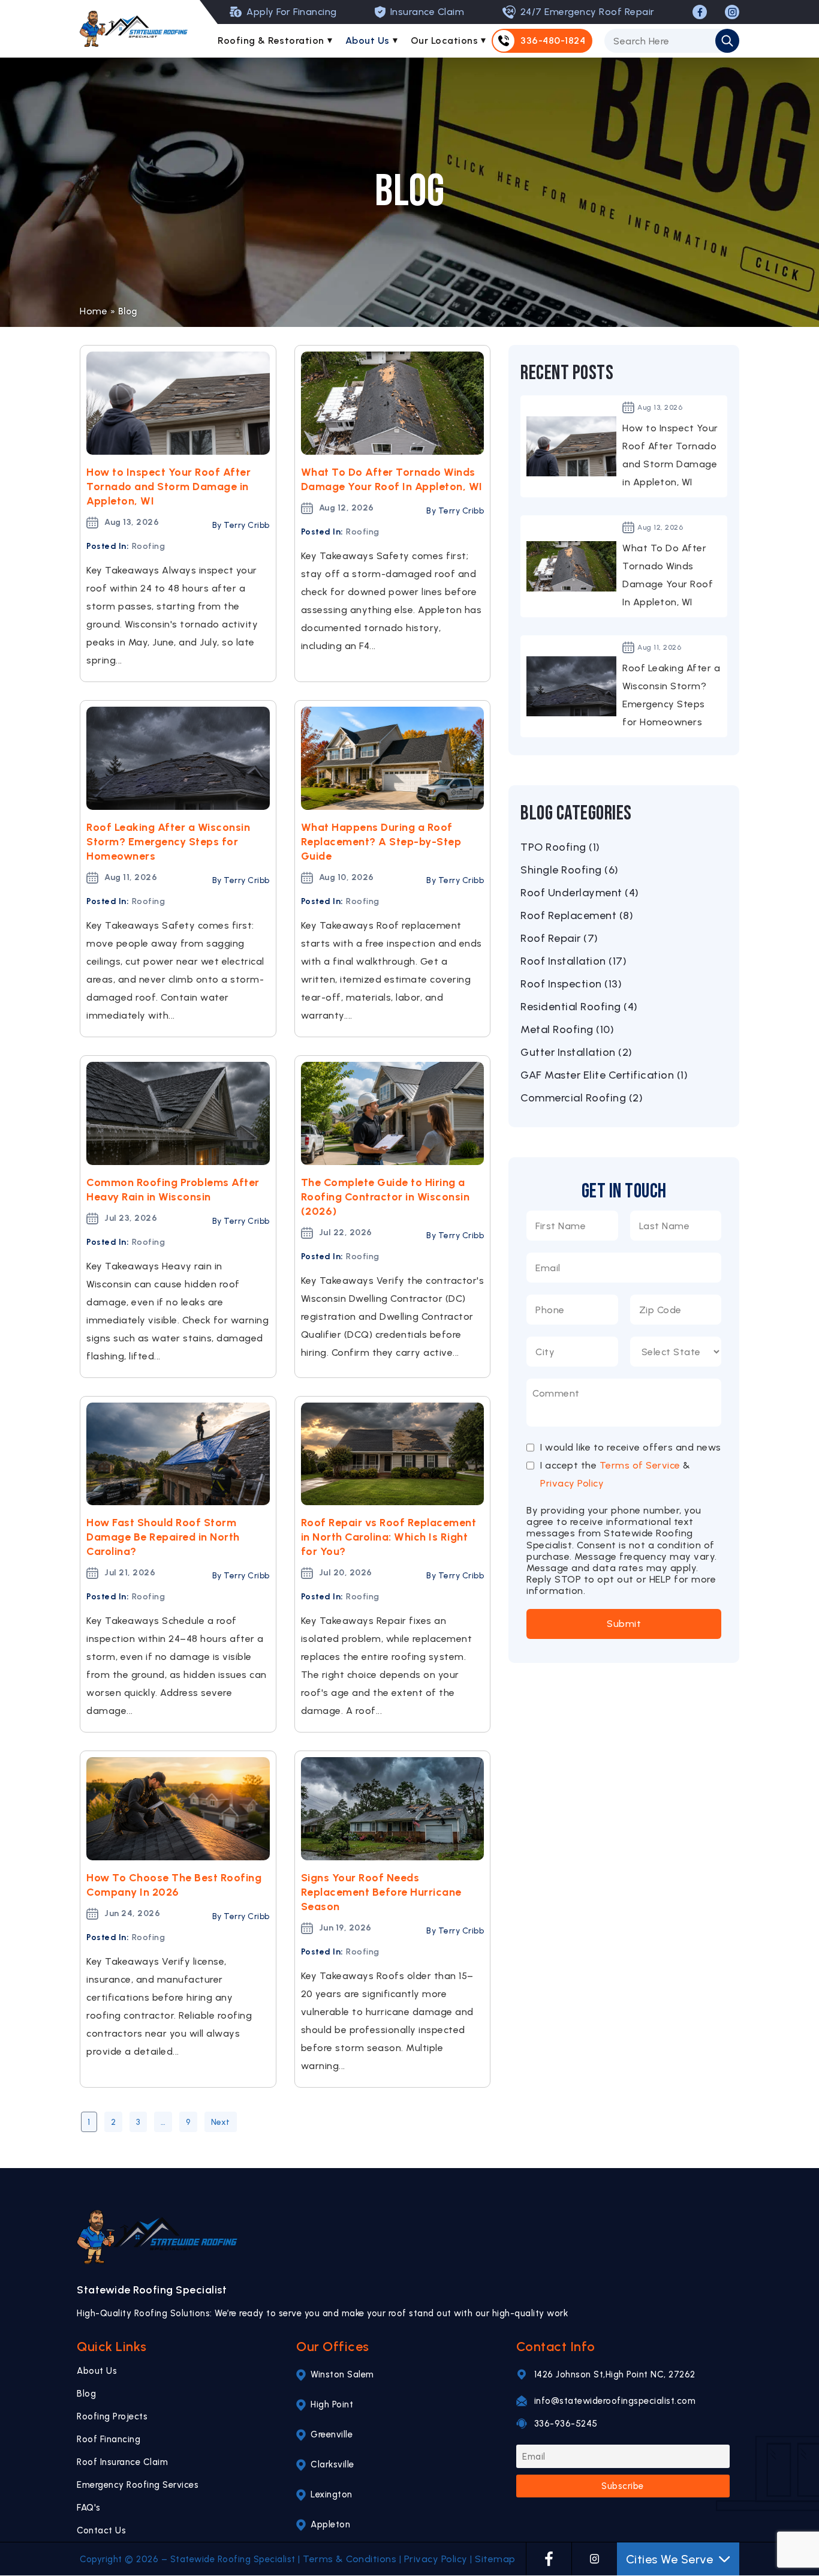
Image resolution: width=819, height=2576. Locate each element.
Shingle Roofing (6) (570, 870)
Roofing (149, 546)
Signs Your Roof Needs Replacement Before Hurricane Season (381, 1892)
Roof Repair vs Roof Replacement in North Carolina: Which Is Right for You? (389, 1537)
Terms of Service (640, 1465)
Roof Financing (109, 2439)
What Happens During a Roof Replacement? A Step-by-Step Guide (381, 842)
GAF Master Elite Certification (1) (604, 1075)
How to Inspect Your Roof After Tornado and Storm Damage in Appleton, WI (168, 487)
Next (221, 2122)
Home (94, 311)
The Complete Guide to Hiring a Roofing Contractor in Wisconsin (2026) (386, 1197)
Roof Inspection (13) (571, 984)
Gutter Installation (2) (576, 1052)
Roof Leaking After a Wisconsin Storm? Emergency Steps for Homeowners (168, 842)
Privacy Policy (572, 1483)
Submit (624, 1624)
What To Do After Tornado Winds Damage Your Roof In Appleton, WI (392, 479)
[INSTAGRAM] (732, 12)
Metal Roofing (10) (567, 1029)
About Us (368, 40)
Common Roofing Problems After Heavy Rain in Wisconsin (173, 1190)
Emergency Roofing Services (138, 2485)
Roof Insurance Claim (122, 2462)
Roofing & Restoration (271, 40)
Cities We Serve (670, 2559)
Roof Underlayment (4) (580, 893)
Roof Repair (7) (559, 938)
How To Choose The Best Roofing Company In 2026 (174, 1885)
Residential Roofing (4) (579, 1007)
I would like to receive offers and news (631, 1448)
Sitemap (495, 2559)
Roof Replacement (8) (577, 915)
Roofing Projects (112, 2416)
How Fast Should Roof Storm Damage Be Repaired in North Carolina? (163, 1537)
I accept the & (615, 1474)
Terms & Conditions (350, 2559)
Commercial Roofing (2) (582, 1098)
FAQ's (89, 2508)
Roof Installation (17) (573, 961)
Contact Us (101, 2530)
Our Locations (445, 40)
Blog (86, 2394)
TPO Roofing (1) (560, 847)
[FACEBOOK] (700, 12)
